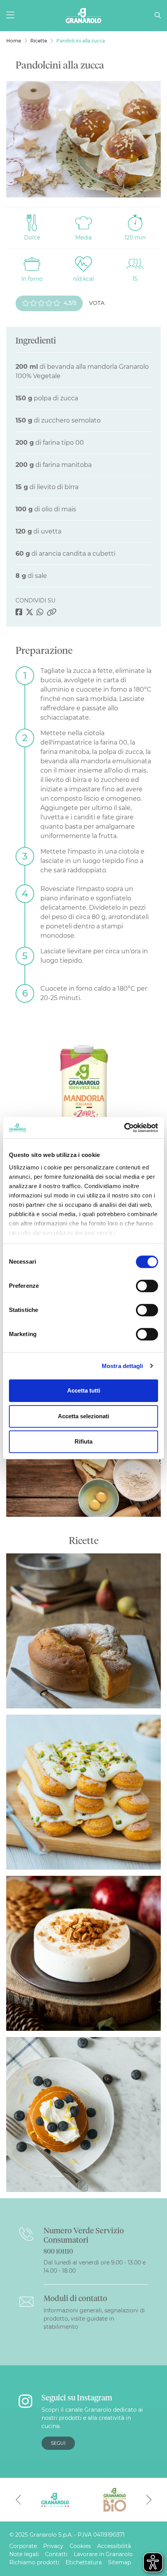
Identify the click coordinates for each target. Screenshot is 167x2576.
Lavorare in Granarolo (103, 2554)
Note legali (24, 2554)
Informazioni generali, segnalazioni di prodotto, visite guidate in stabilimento (94, 2319)
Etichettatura (84, 2562)
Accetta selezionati (83, 1416)
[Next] (149, 2500)
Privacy (53, 2546)
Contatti (56, 2554)
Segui (58, 2443)
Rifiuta (83, 1441)
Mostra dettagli (123, 1366)
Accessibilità (114, 2546)
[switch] (147, 1286)
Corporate (23, 2546)
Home (14, 41)
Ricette (39, 41)
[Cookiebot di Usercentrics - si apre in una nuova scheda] (124, 1128)
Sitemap (119, 2562)
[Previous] (18, 2500)
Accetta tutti (84, 1390)
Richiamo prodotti (34, 2562)
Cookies (80, 2546)
